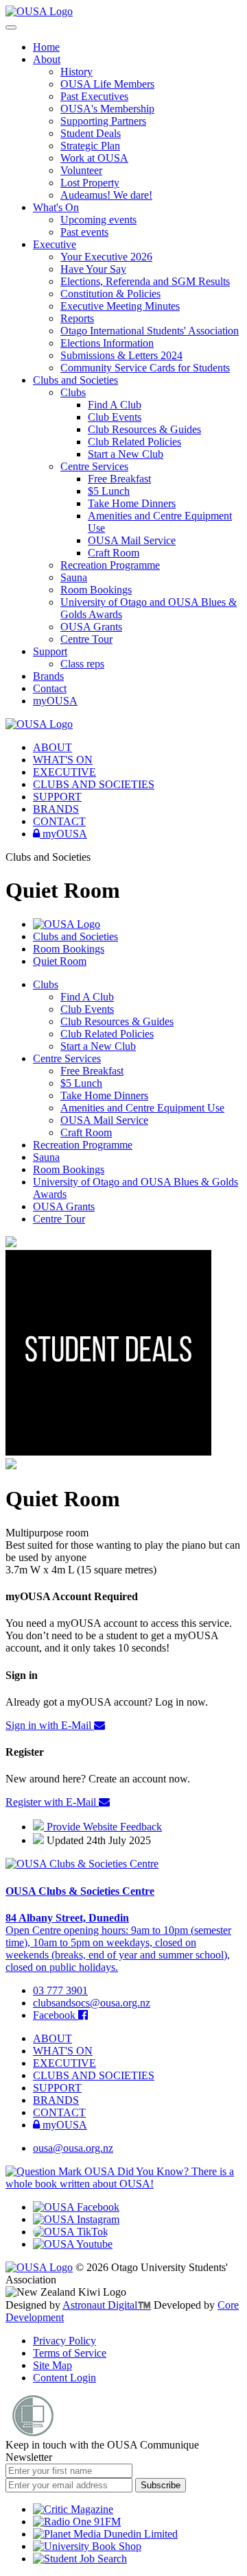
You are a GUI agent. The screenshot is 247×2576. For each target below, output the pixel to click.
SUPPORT (57, 797)
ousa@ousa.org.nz (73, 2148)
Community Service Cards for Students (145, 368)
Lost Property (90, 183)
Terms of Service (70, 2353)
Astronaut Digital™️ (107, 2305)
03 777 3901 (60, 1990)
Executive (55, 244)
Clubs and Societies (75, 380)
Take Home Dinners (132, 503)
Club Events (115, 417)
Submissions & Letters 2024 (121, 355)
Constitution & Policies (110, 294)
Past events (84, 232)
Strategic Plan (90, 146)
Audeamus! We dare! (106, 195)
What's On (56, 207)
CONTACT (59, 821)
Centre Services (94, 466)
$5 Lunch (109, 491)
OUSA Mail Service (132, 540)
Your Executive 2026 (106, 257)
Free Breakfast (119, 479)
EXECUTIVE (64, 772)
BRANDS (56, 809)
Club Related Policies (134, 442)
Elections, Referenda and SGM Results (145, 281)
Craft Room (114, 553)
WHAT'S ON (63, 760)
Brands (48, 676)
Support (50, 651)
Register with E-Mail (52, 1802)
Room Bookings (96, 590)
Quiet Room (60, 961)
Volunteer (81, 170)
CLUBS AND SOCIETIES (94, 784)
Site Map (52, 2365)
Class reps (82, 664)
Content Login (64, 2378)
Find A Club (115, 405)
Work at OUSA (94, 158)
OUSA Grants (91, 627)
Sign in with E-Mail (50, 1725)
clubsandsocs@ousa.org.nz (92, 2003)
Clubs (73, 392)
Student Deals (91, 133)
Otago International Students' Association (150, 331)
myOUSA (55, 701)
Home (46, 47)
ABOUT (52, 747)
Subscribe (161, 2485)
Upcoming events (98, 220)
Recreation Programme (110, 565)
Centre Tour (86, 639)
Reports (77, 318)
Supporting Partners (103, 121)
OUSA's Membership (107, 109)
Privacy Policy (64, 2341)
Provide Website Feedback (103, 1827)
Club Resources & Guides (144, 429)
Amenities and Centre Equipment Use (142, 1108)
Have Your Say (93, 269)
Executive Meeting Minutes (120, 306)
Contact (50, 688)
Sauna (74, 577)
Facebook (56, 2015)
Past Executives (94, 96)
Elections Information (107, 343)
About (47, 59)
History (77, 72)
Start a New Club (126, 454)
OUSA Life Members (107, 84)
